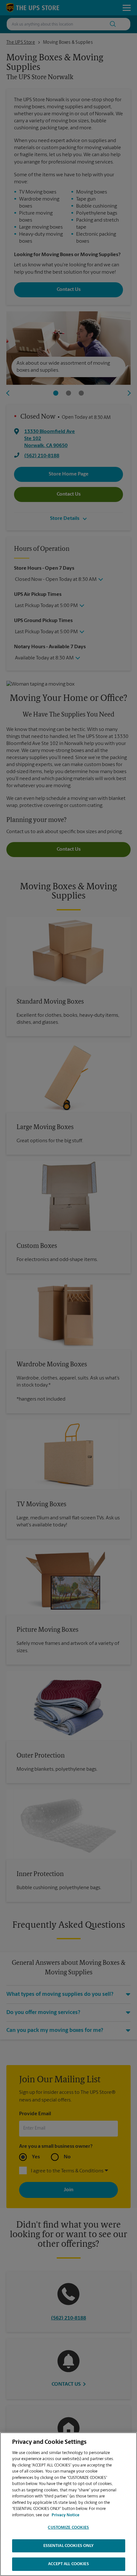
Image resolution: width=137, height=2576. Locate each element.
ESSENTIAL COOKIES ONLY (69, 2546)
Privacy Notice (65, 2515)
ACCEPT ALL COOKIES (68, 2564)
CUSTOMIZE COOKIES (68, 2528)
